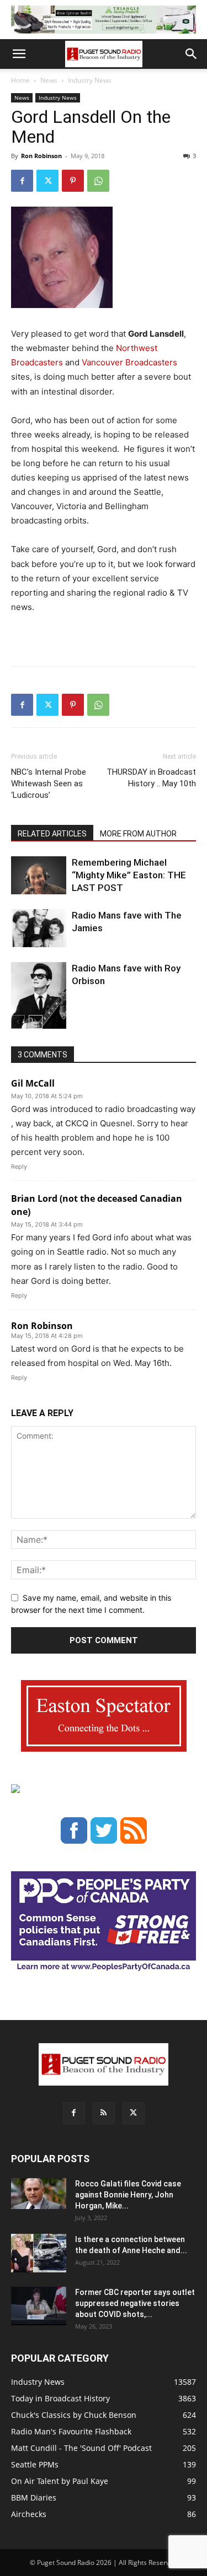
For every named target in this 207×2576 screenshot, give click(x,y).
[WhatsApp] (98, 181)
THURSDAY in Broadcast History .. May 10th (151, 778)
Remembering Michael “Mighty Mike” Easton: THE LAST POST (129, 875)
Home (20, 80)
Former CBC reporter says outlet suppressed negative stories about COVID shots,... (135, 2303)
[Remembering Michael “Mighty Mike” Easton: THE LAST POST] (39, 875)
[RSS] (104, 2113)
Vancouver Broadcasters (129, 362)
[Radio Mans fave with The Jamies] (39, 928)
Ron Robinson (41, 156)
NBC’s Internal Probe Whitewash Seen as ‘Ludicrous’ (49, 784)
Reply (19, 1167)
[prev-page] (18, 1022)
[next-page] (36, 1022)
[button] (19, 54)
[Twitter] (47, 181)
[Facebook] (22, 181)
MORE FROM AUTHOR (138, 834)
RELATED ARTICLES (52, 834)
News (49, 80)
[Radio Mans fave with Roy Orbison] (39, 1000)
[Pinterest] (73, 181)
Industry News (90, 80)
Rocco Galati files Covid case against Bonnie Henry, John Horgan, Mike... (128, 2195)
